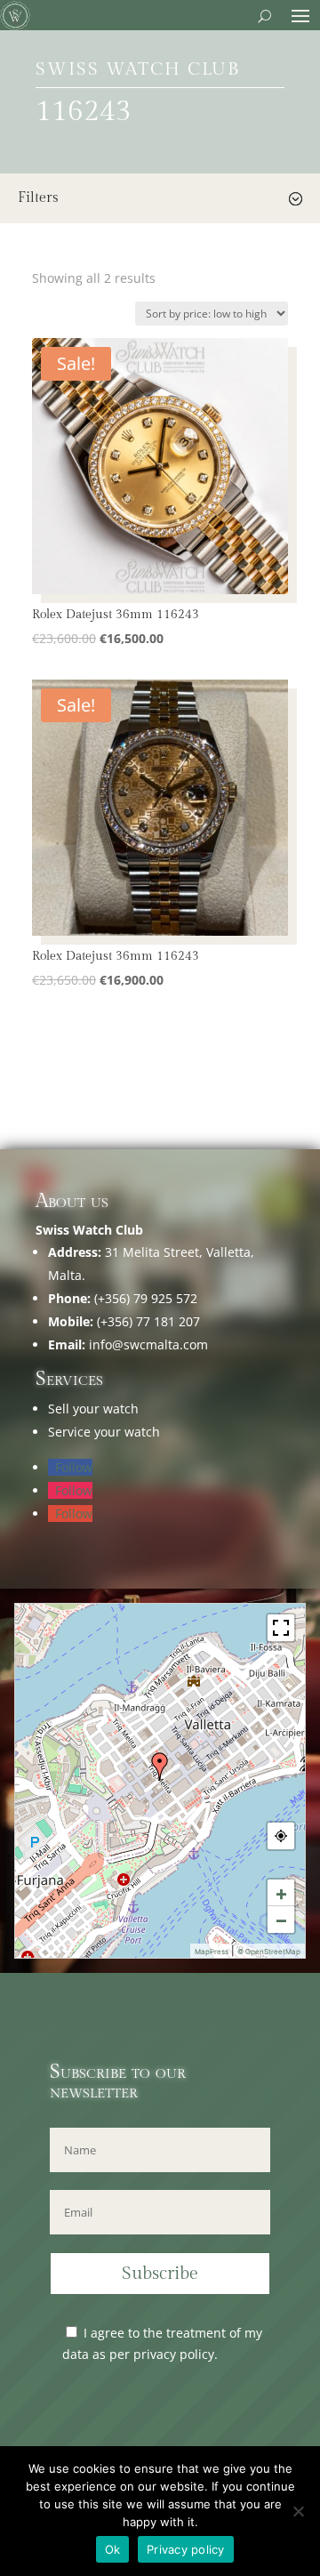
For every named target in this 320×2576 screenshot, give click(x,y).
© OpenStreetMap (269, 1952)
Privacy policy (186, 2549)
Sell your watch (93, 1409)
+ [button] (281, 1893)
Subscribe (160, 2274)
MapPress (212, 1952)
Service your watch (104, 1432)
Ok (113, 2549)
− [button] (281, 1920)
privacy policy (174, 2354)
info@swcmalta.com (148, 1344)
